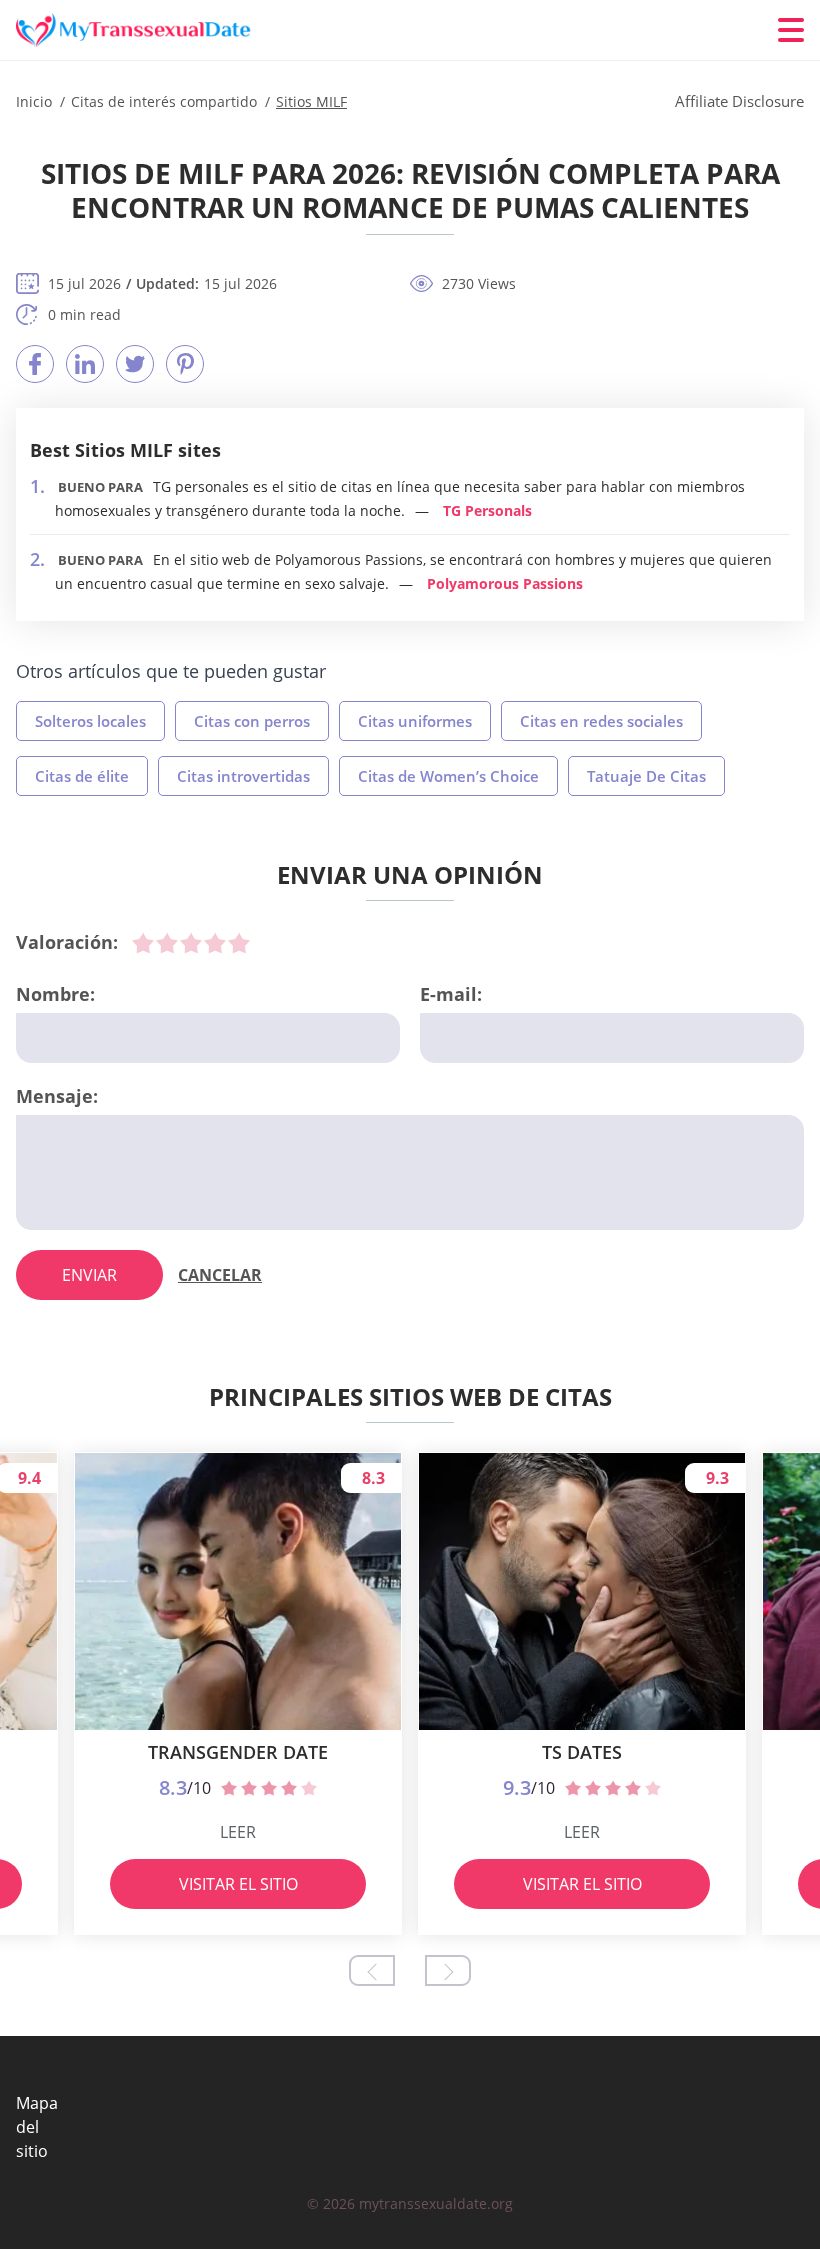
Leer (238, 1832)
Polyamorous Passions (505, 583)
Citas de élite (82, 776)
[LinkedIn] (85, 364)
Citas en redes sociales (601, 721)
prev (372, 1970)
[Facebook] (35, 364)
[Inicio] (136, 30)
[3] (191, 943)
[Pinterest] (185, 364)
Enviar (89, 1275)
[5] (239, 943)
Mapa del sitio (37, 2127)
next (448, 1970)
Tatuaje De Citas (646, 776)
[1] (143, 943)
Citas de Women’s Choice (448, 776)
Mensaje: (57, 1096)
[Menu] (791, 30)
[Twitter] (135, 364)
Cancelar (220, 1275)
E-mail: (451, 994)
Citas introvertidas (243, 776)
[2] (167, 943)
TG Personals (487, 510)
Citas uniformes (415, 721)
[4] (215, 943)
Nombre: (55, 994)
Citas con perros (252, 721)
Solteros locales (90, 721)
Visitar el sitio (238, 1884)
